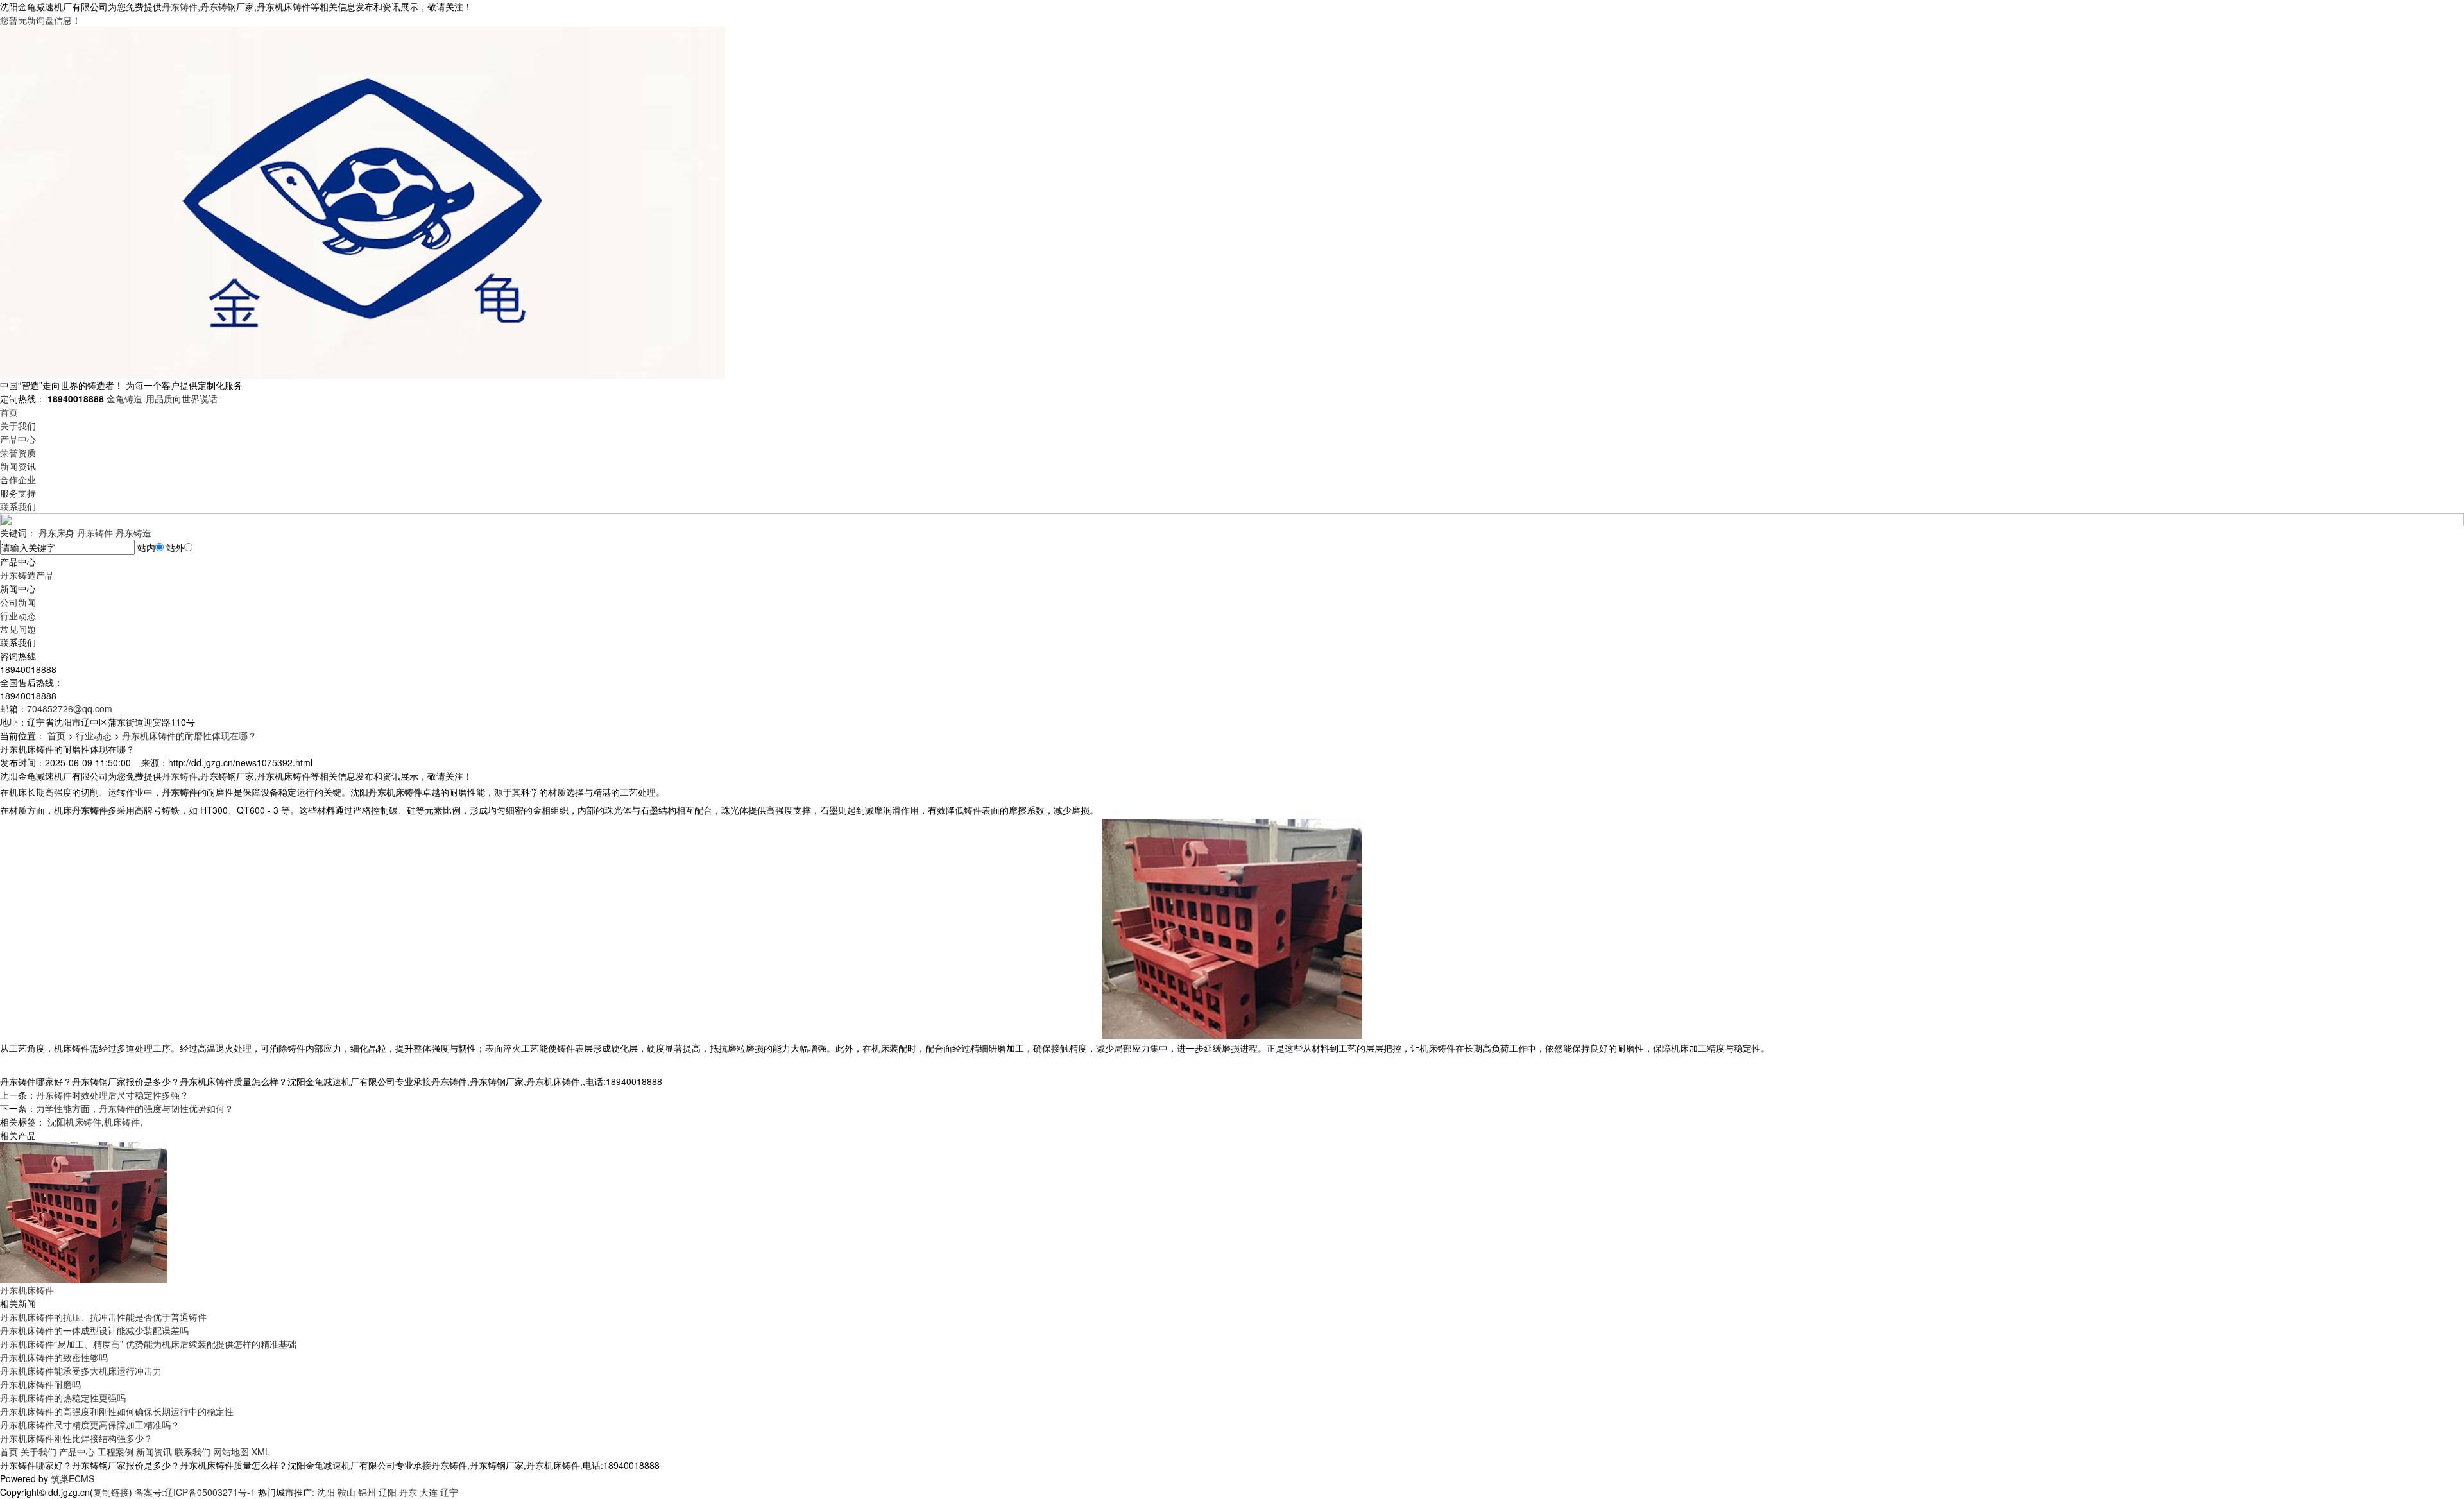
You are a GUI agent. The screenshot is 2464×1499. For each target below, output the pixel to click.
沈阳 (326, 1492)
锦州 (367, 1492)
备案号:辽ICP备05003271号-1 (195, 1492)
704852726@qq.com (70, 708)
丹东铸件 (180, 6)
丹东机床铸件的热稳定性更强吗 (63, 1398)
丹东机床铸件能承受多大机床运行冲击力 (81, 1371)
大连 (429, 1492)
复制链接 (111, 1492)
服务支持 (18, 493)
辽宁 (449, 1492)
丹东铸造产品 (27, 575)
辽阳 (388, 1492)
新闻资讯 (18, 466)
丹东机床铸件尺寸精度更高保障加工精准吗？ (90, 1425)
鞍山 (346, 1492)
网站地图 (231, 1452)
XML (261, 1452)
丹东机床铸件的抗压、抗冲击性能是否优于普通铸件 (103, 1317)
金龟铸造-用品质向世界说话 (162, 398)
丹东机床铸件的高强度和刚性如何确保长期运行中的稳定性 (117, 1411)
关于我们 (18, 425)
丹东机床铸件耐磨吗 (40, 1384)
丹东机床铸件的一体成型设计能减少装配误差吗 (94, 1330)
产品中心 (18, 439)
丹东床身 (56, 533)
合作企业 (18, 479)
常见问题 (18, 629)
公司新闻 (18, 602)
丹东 (408, 1492)
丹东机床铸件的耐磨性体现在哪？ (189, 735)
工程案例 (116, 1452)
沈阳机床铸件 (74, 1122)
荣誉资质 (18, 452)
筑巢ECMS (73, 1478)
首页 (9, 412)
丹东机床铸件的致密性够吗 (54, 1357)
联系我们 (18, 506)
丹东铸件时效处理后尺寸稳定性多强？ (112, 1095)
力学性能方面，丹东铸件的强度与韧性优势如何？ (135, 1108)
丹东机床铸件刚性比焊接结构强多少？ (76, 1438)
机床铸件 (122, 1122)
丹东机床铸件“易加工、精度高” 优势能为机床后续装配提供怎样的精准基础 (148, 1344)
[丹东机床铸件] (84, 1212)
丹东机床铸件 (27, 1290)
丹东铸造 (133, 533)
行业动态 (18, 615)
